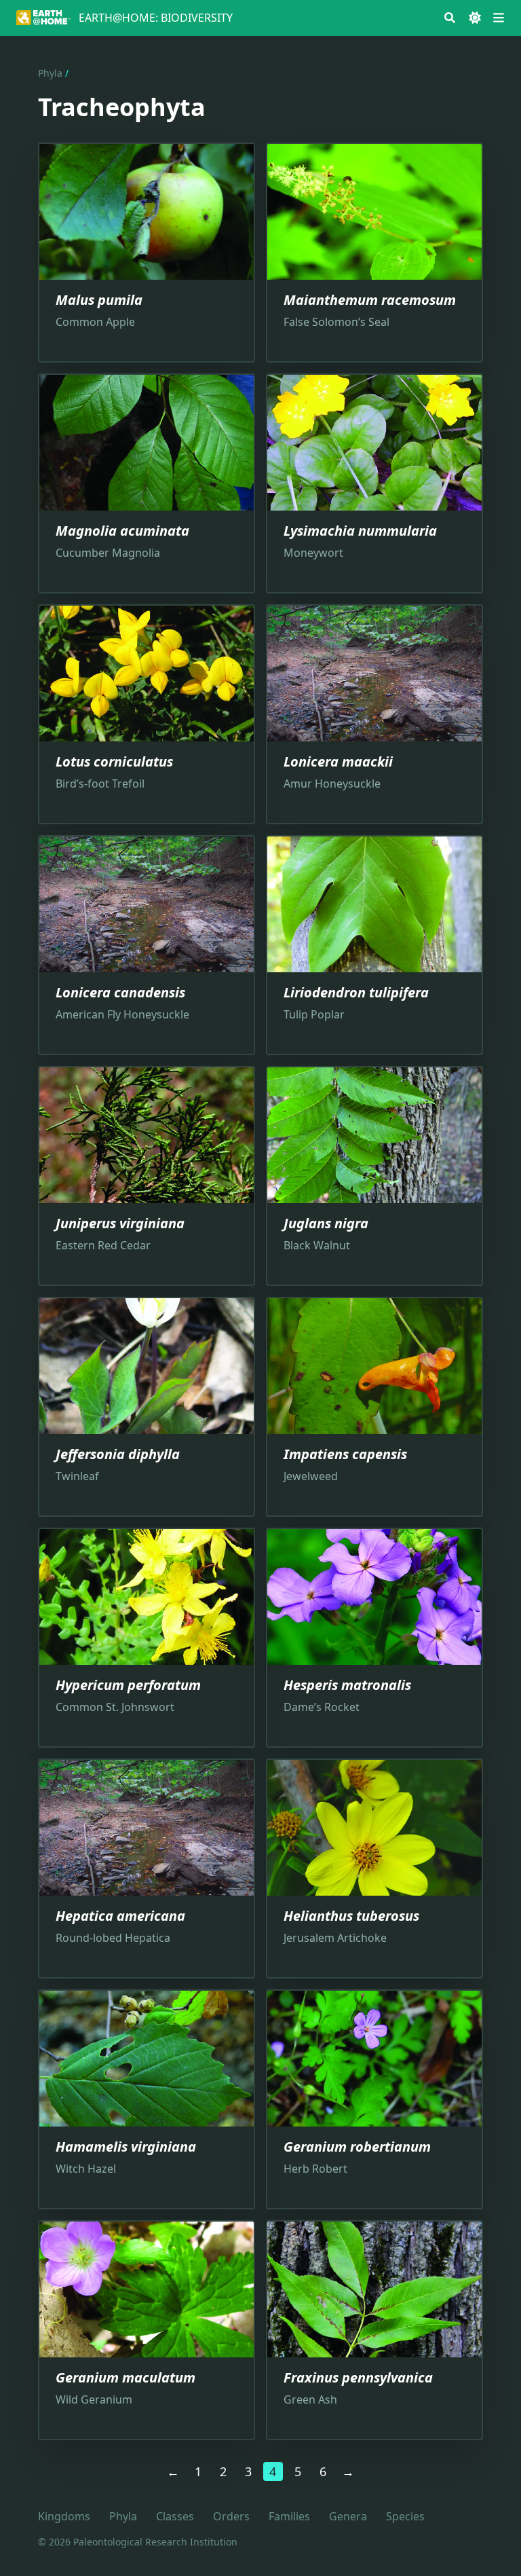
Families (289, 2516)
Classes (175, 2516)
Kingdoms (64, 2516)
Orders (231, 2516)
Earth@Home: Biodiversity (156, 18)
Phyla (50, 73)
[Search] (450, 18)
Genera (348, 2516)
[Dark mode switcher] (475, 18)
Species (405, 2516)
